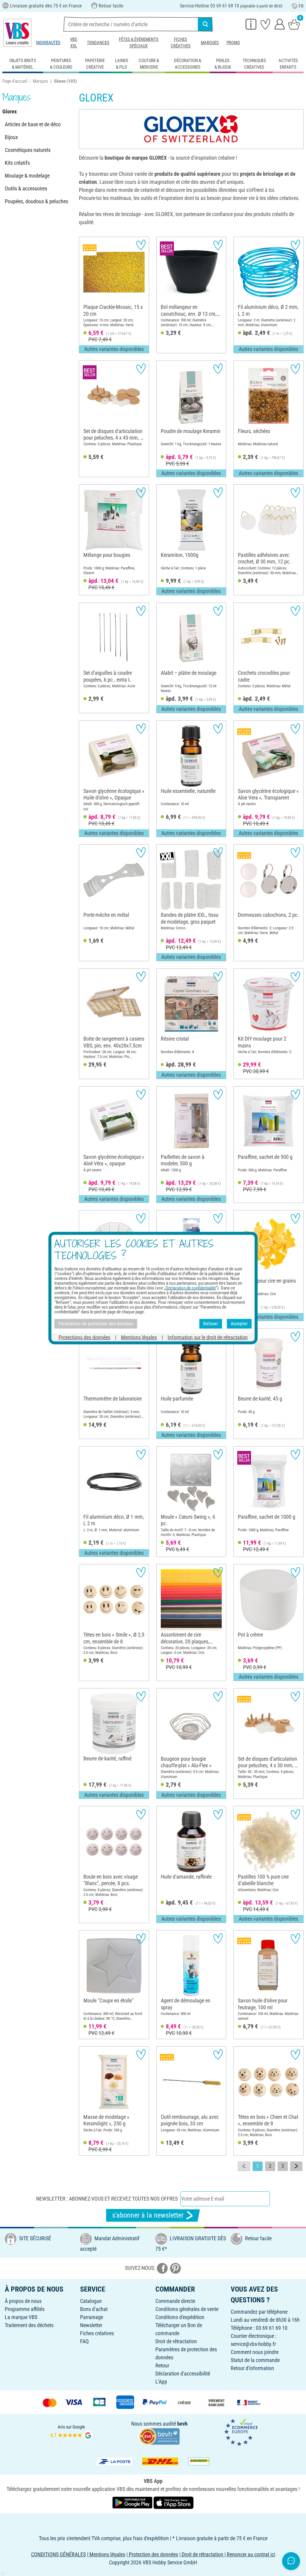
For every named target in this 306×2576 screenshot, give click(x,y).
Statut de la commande (255, 2360)
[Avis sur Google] (71, 2432)
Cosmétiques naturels (28, 150)
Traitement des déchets (29, 2325)
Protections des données (84, 1337)
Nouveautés (48, 43)
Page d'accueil (15, 81)
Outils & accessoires (26, 188)
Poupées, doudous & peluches (36, 201)
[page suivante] (296, 2166)
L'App (161, 2382)
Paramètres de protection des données (96, 1324)
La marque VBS (21, 2317)
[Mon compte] (280, 24)
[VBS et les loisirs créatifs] (17, 33)
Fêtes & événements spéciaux (139, 43)
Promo (233, 43)
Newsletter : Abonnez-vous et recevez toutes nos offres (107, 2199)
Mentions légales (139, 1337)
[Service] (251, 24)
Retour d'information (252, 2368)
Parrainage (92, 2317)
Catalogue (91, 2301)
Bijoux (11, 137)
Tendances (98, 43)
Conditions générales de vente (187, 2309)
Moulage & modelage (27, 176)
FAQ (84, 2341)
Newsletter (91, 2325)
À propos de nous (23, 2301)
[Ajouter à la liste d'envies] (141, 245)
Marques (210, 43)
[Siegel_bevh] (159, 2436)
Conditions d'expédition (180, 2317)
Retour (162, 2365)
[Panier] (294, 24)
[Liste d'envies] (265, 24)
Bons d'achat (94, 2309)
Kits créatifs (17, 163)
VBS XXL (74, 43)
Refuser (211, 1324)
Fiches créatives (181, 43)
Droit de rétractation (176, 2341)
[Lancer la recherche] (205, 24)
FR (301, 6)
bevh (182, 2424)
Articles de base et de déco (33, 124)
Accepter (239, 1324)
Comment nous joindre (255, 2352)
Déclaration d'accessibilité (183, 2374)
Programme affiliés (25, 2309)
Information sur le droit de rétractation (208, 1337)
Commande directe (175, 2301)
